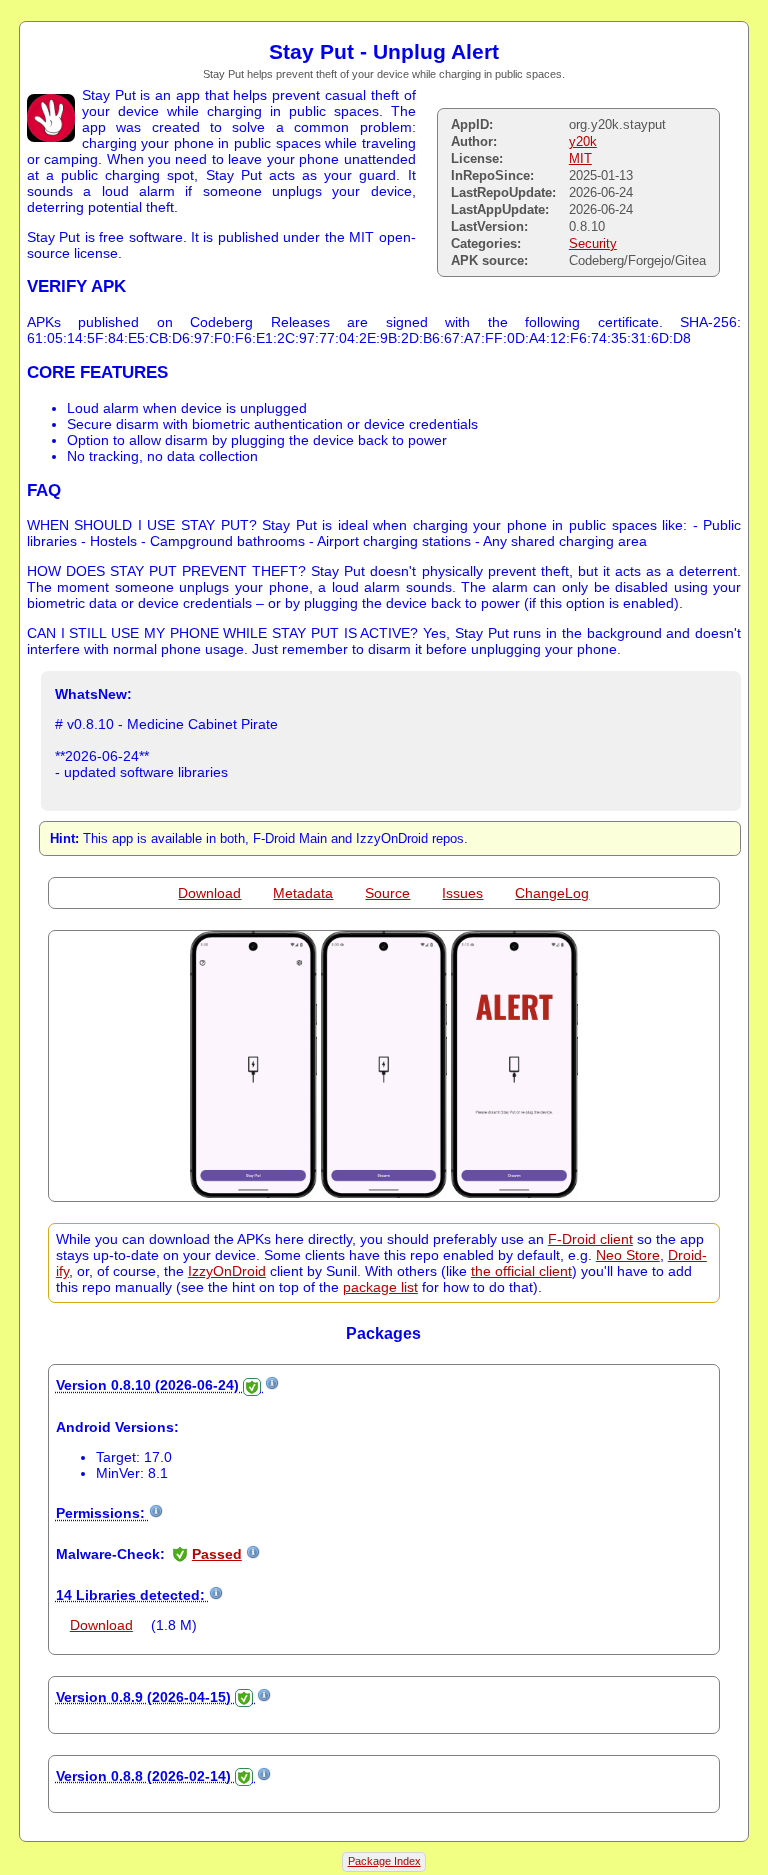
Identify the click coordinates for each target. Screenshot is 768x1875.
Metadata (303, 893)
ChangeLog (552, 893)
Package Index (384, 1861)
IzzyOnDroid (227, 1271)
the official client (521, 1271)
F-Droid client (590, 1239)
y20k (583, 141)
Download (209, 893)
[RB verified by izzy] (252, 1385)
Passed (217, 1554)
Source (387, 893)
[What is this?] (272, 1385)
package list (380, 1287)
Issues (462, 893)
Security (593, 243)
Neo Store (628, 1255)
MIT (580, 158)
